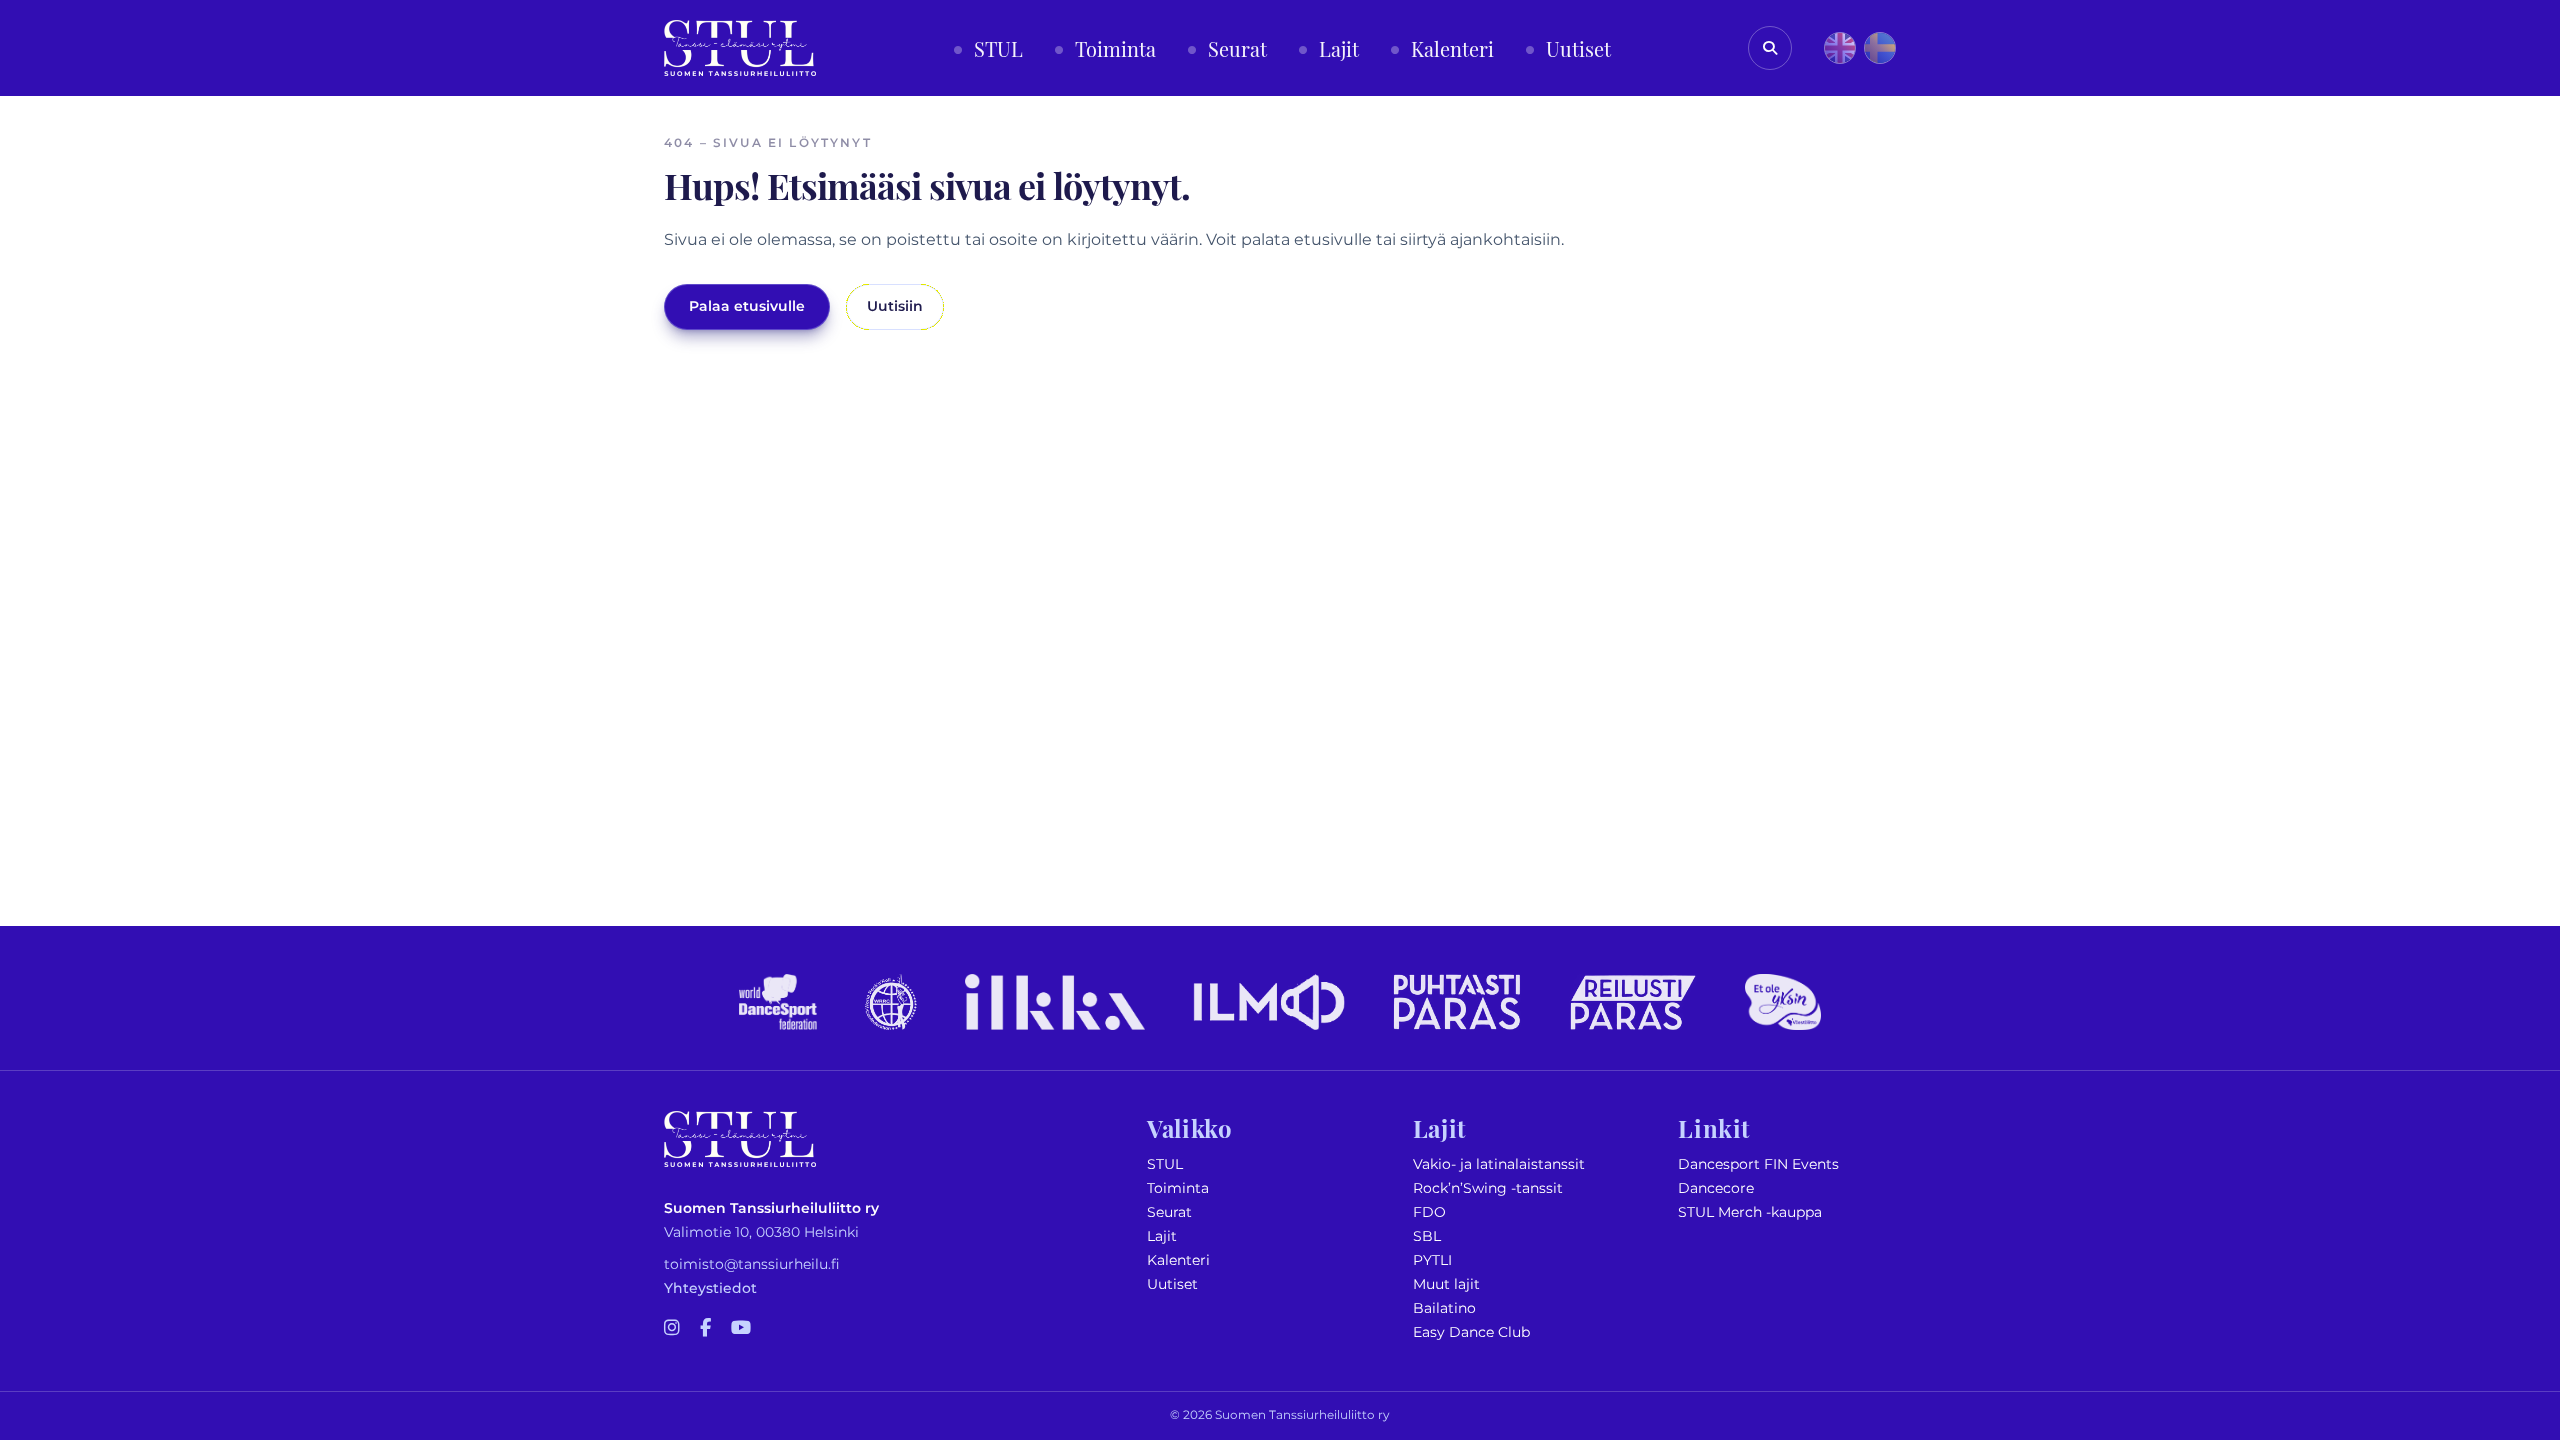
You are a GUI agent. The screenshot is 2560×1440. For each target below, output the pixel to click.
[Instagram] (672, 1329)
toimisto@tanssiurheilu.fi (752, 1264)
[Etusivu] (740, 48)
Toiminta (1178, 1188)
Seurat (1169, 1212)
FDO (1429, 1212)
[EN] (1840, 48)
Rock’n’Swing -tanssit (1488, 1188)
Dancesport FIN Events (1758, 1164)
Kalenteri (1178, 1260)
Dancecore (1716, 1188)
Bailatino (1444, 1308)
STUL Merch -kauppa (1750, 1212)
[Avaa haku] (1770, 48)
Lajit (1162, 1236)
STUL (1165, 1164)
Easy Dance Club (1471, 1332)
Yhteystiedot (710, 1288)
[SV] (1880, 48)
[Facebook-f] (705, 1329)
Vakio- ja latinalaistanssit (1499, 1164)
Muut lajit (1446, 1284)
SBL (1427, 1236)
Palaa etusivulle (747, 306)
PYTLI (1432, 1260)
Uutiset (1172, 1284)
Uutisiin (895, 306)
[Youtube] (741, 1329)
